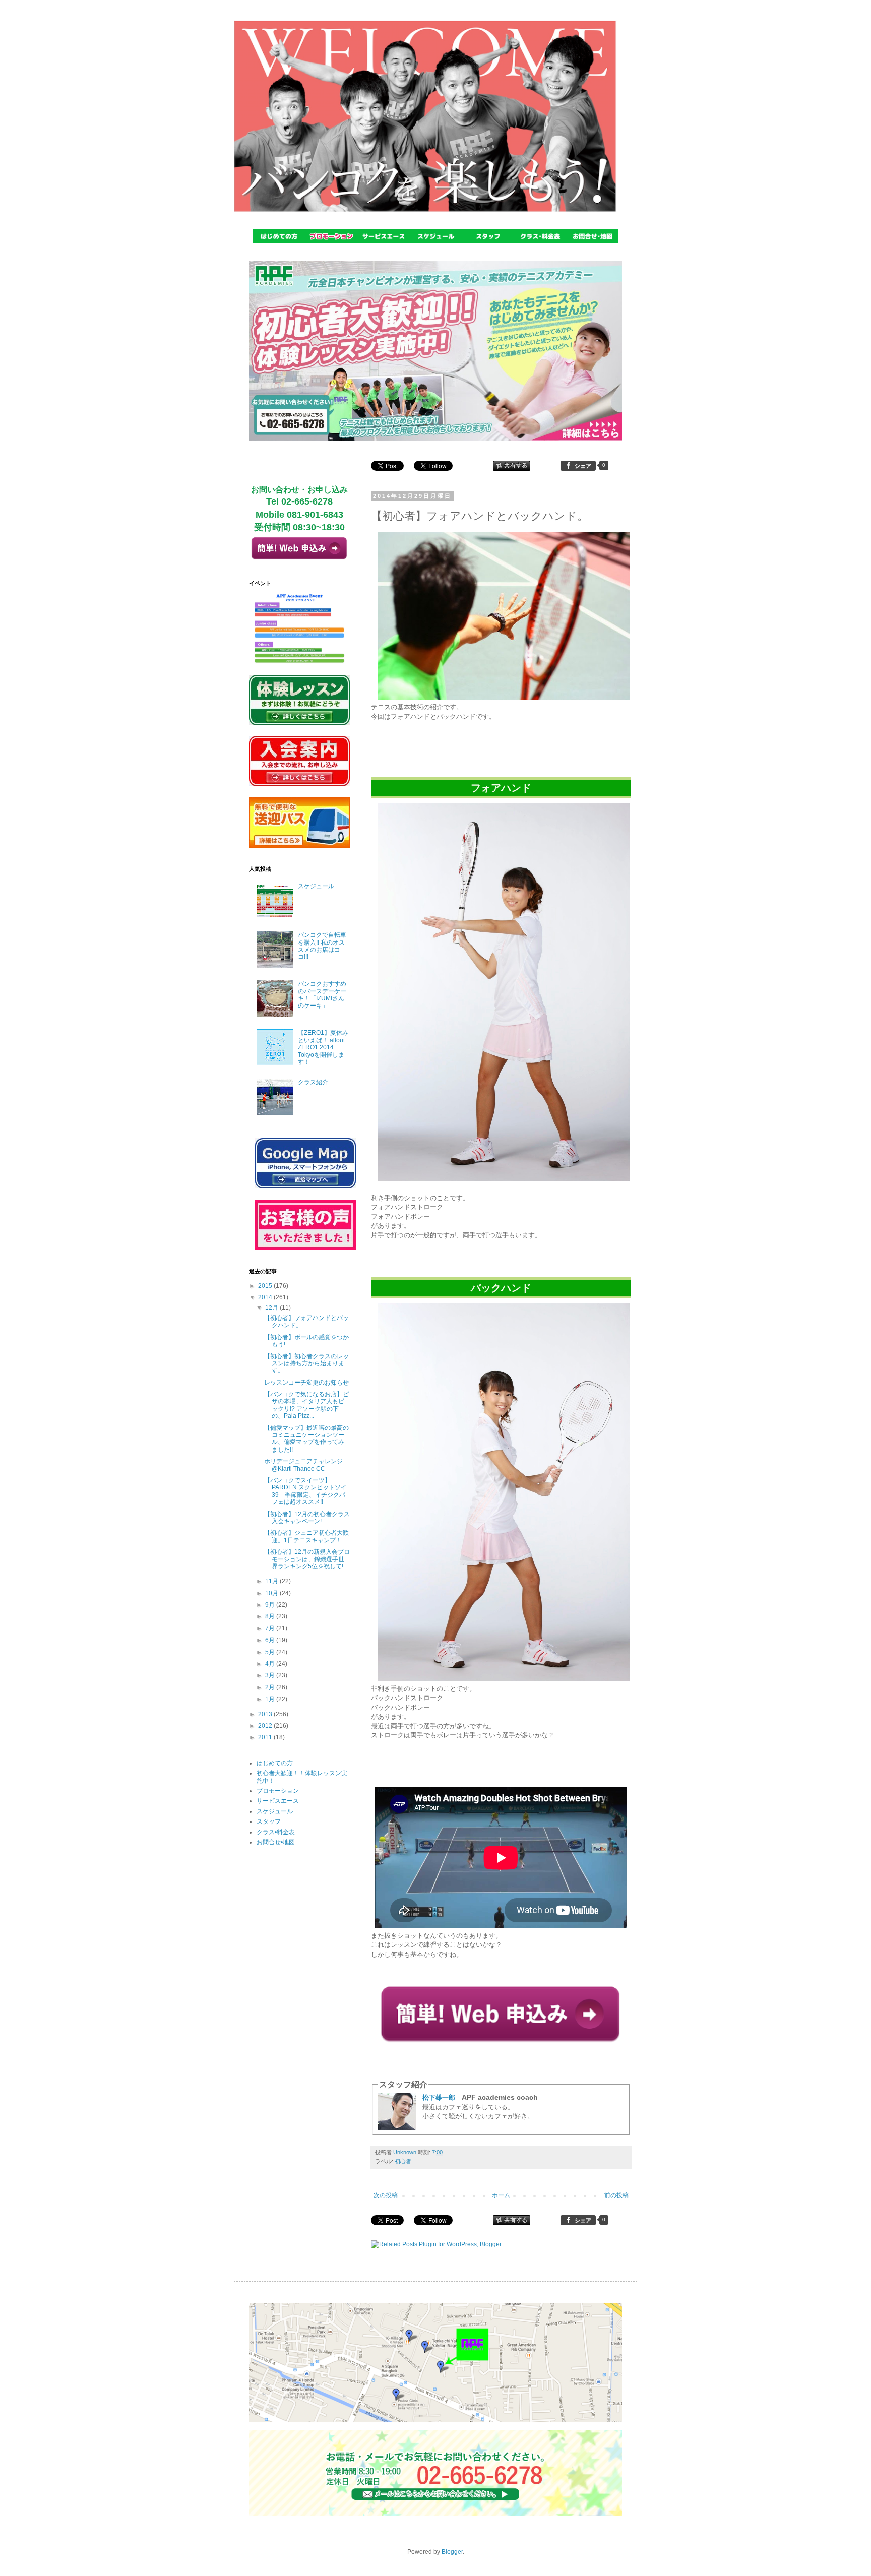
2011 (266, 1737)
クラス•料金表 (276, 1832)
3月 (271, 1675)
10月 (272, 1593)
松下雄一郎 (439, 2097)
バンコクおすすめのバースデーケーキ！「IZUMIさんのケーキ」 (322, 995)
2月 (271, 1687)
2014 (266, 1297)
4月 (271, 1664)
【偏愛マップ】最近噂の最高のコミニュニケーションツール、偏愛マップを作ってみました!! (306, 1439)
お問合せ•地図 (276, 1842)
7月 (271, 1628)
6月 (271, 1640)
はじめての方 (275, 1763)
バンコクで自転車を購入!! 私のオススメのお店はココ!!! (322, 946)
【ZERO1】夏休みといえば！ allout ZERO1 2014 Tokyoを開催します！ (323, 1047)
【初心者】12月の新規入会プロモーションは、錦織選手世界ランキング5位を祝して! (307, 1559)
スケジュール (316, 886)
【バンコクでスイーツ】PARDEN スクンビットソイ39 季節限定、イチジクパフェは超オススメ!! (305, 1491)
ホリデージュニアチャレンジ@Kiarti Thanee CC (303, 1465)
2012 (266, 1726)
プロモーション (278, 1791)
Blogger (452, 2552)
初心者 (403, 2161)
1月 (271, 1699)
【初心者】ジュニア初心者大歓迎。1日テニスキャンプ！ (306, 1536)
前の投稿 (616, 2195)
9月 (271, 1605)
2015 (266, 1286)
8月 (271, 1616)
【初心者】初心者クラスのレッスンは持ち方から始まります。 (306, 1364)
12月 (272, 1308)
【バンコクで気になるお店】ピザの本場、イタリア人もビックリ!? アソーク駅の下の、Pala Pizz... (306, 1405)
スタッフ (269, 1821)
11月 (272, 1581)
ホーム (501, 2195)
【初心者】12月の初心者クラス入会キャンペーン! (307, 1518)
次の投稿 (386, 2195)
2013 (266, 1714)
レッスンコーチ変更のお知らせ (306, 1383)
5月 (271, 1652)
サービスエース (278, 1801)
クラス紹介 (313, 1082)
